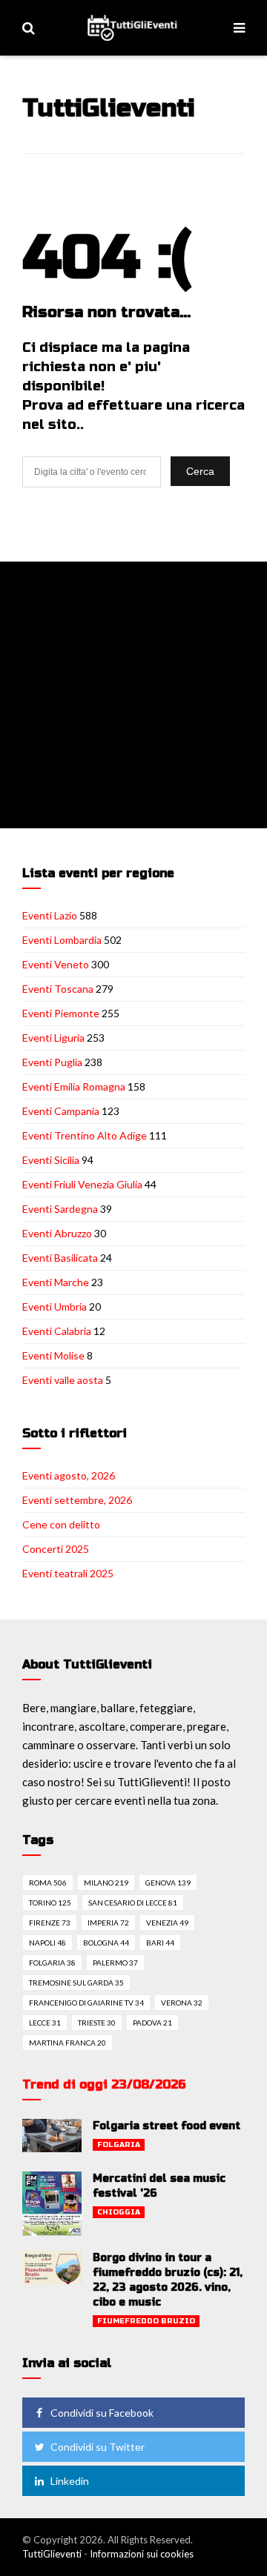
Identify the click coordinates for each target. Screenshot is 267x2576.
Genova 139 (168, 1883)
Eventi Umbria (55, 1307)
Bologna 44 (106, 1943)
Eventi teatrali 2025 (68, 1573)
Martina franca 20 (67, 2043)
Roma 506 (48, 1883)
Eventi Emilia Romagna (74, 1086)
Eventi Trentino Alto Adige (85, 1135)
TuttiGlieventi (52, 2554)
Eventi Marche (56, 1282)
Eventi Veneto (56, 964)
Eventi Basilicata (60, 1258)
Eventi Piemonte (61, 1013)
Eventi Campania (61, 1111)
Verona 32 (182, 2003)
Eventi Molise (53, 1355)
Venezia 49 (167, 1923)
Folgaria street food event (167, 2126)
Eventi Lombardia (62, 940)
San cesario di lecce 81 (133, 1903)
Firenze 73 (50, 1923)
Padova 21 (152, 2023)
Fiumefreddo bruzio (146, 2321)
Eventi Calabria (57, 1331)
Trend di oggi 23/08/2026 (104, 2084)
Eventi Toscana (58, 989)
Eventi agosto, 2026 (69, 1475)
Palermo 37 (115, 1963)
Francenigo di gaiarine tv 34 (86, 2003)
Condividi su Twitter (98, 2447)
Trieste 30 (97, 2023)
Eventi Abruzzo (57, 1233)
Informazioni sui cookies (142, 2554)
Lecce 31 (45, 2023)
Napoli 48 (47, 1943)
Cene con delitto (61, 1524)
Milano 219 (106, 1883)
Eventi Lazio (50, 915)
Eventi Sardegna (60, 1209)
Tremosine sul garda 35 (76, 1983)
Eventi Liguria (53, 1038)
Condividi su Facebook (102, 2413)
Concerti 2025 (56, 1549)
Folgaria (119, 2145)
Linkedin (70, 2481)
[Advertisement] (133, 695)
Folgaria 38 (52, 1963)
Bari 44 (160, 1943)
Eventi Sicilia (51, 1160)
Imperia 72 (108, 1923)
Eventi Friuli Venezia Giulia (82, 1184)
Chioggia (119, 2212)
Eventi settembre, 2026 (77, 1500)
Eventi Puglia (52, 1062)
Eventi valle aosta (63, 1380)
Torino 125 (50, 1903)
